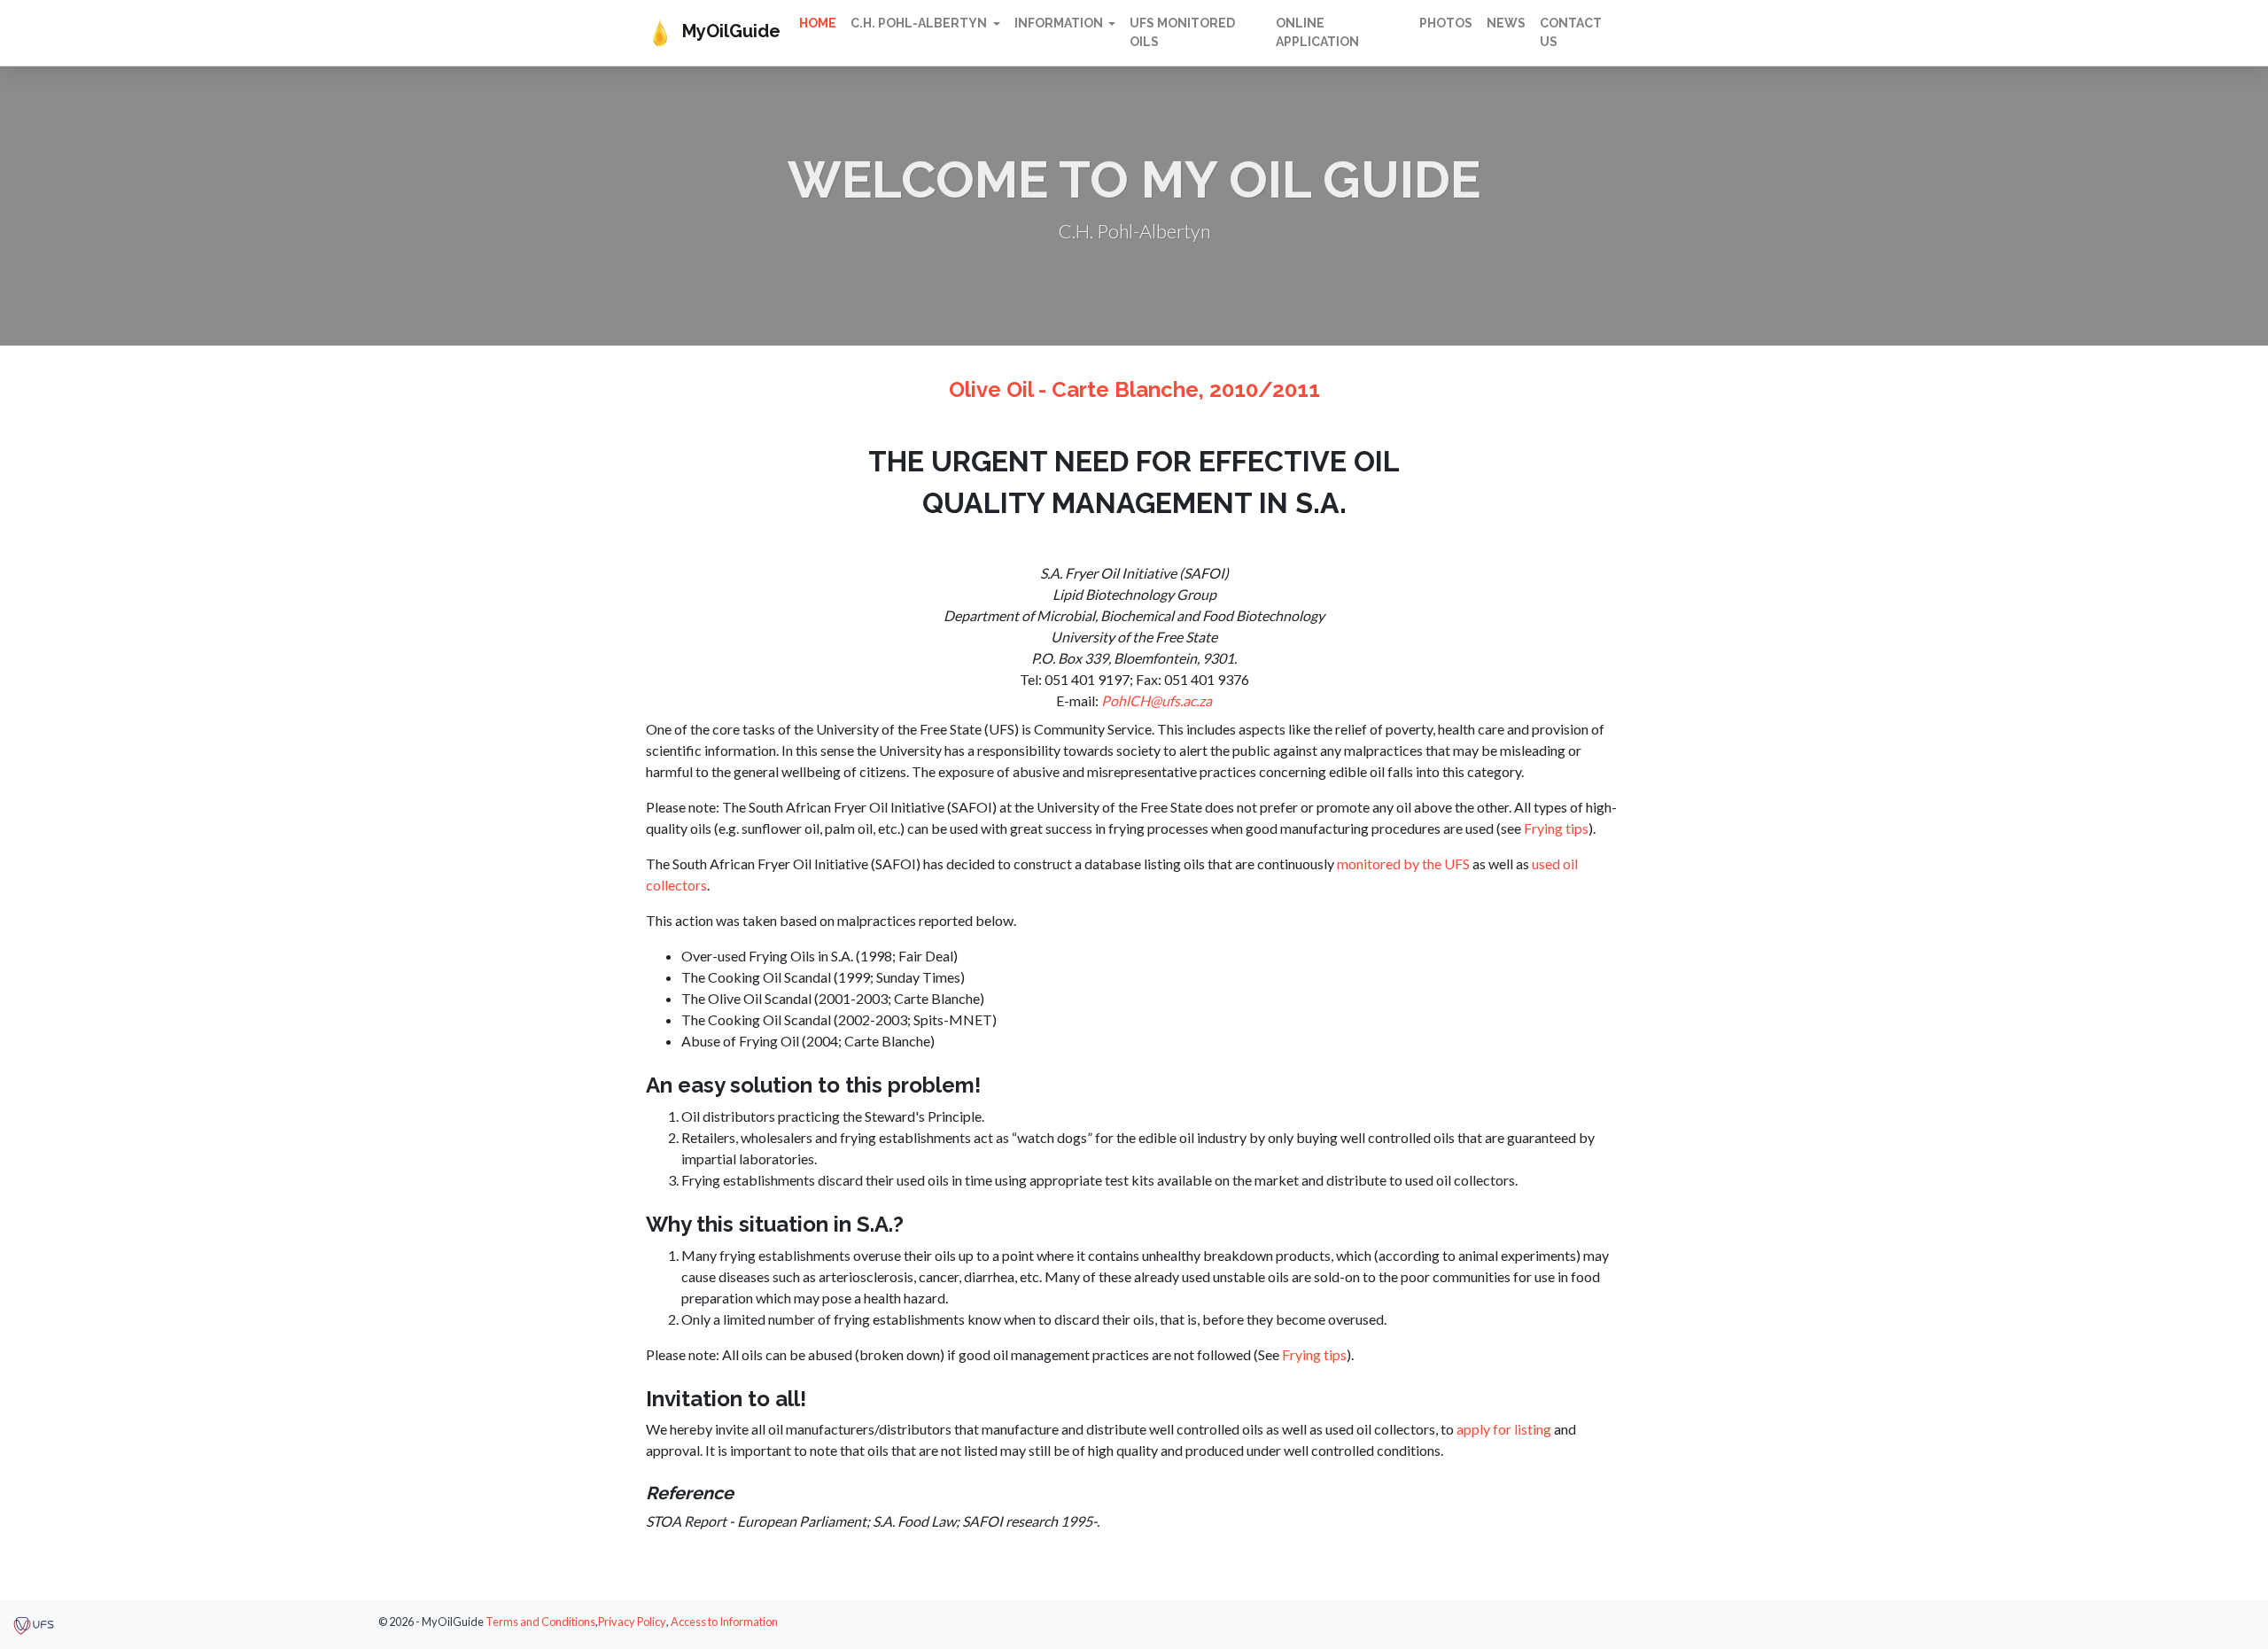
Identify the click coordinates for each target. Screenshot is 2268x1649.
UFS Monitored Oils (1182, 32)
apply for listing (1504, 1429)
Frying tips (1556, 828)
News (1506, 23)
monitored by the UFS (1403, 863)
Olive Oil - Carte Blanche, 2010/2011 (1134, 389)
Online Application (1317, 32)
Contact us (1571, 32)
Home (818, 23)
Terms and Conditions (540, 1622)
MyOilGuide (728, 31)
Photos (1446, 23)
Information (1060, 23)
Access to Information (724, 1622)
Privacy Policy (632, 1622)
